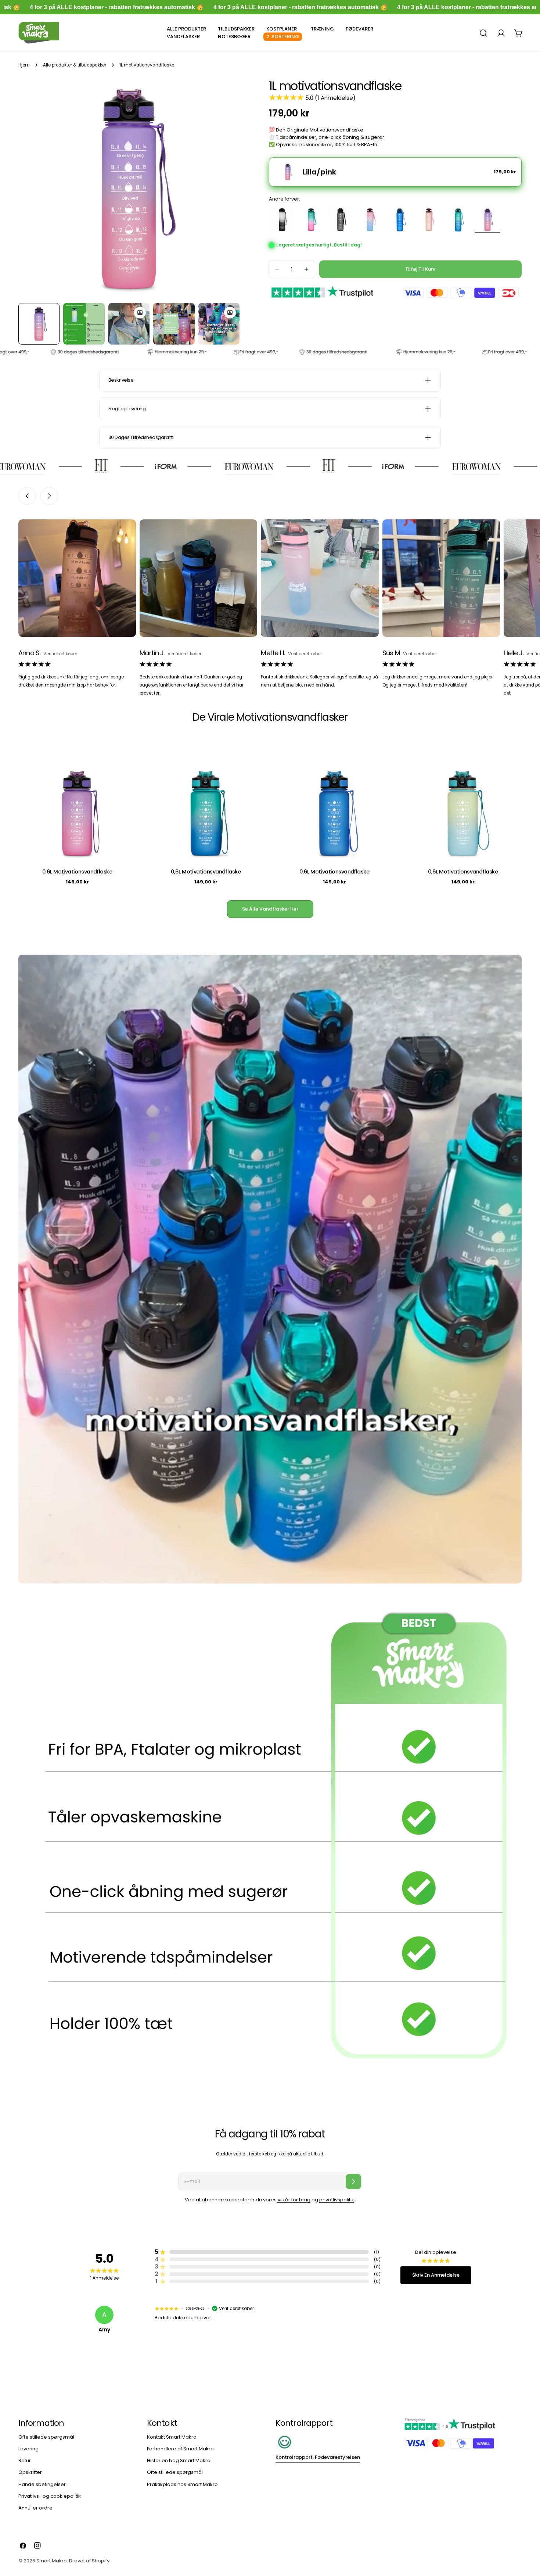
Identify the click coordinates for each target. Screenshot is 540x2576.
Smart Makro (52, 2561)
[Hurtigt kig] (125, 759)
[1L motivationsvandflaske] (283, 220)
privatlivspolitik (337, 2200)
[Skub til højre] (49, 496)
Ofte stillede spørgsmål (46, 2437)
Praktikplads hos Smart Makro (182, 2484)
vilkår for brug (294, 2200)
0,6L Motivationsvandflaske (77, 872)
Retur (25, 2460)
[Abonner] (353, 2182)
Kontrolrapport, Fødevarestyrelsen (318, 2457)
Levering (28, 2449)
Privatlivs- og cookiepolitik (50, 2496)
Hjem (24, 65)
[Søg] (483, 33)
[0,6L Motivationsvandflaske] (77, 801)
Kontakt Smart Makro (172, 2437)
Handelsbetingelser (42, 2484)
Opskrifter (30, 2472)
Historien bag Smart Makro (179, 2460)
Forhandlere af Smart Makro (180, 2449)
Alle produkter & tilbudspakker (75, 65)
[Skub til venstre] (27, 496)
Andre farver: (285, 199)
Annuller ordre (35, 2508)
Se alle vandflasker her (270, 909)
